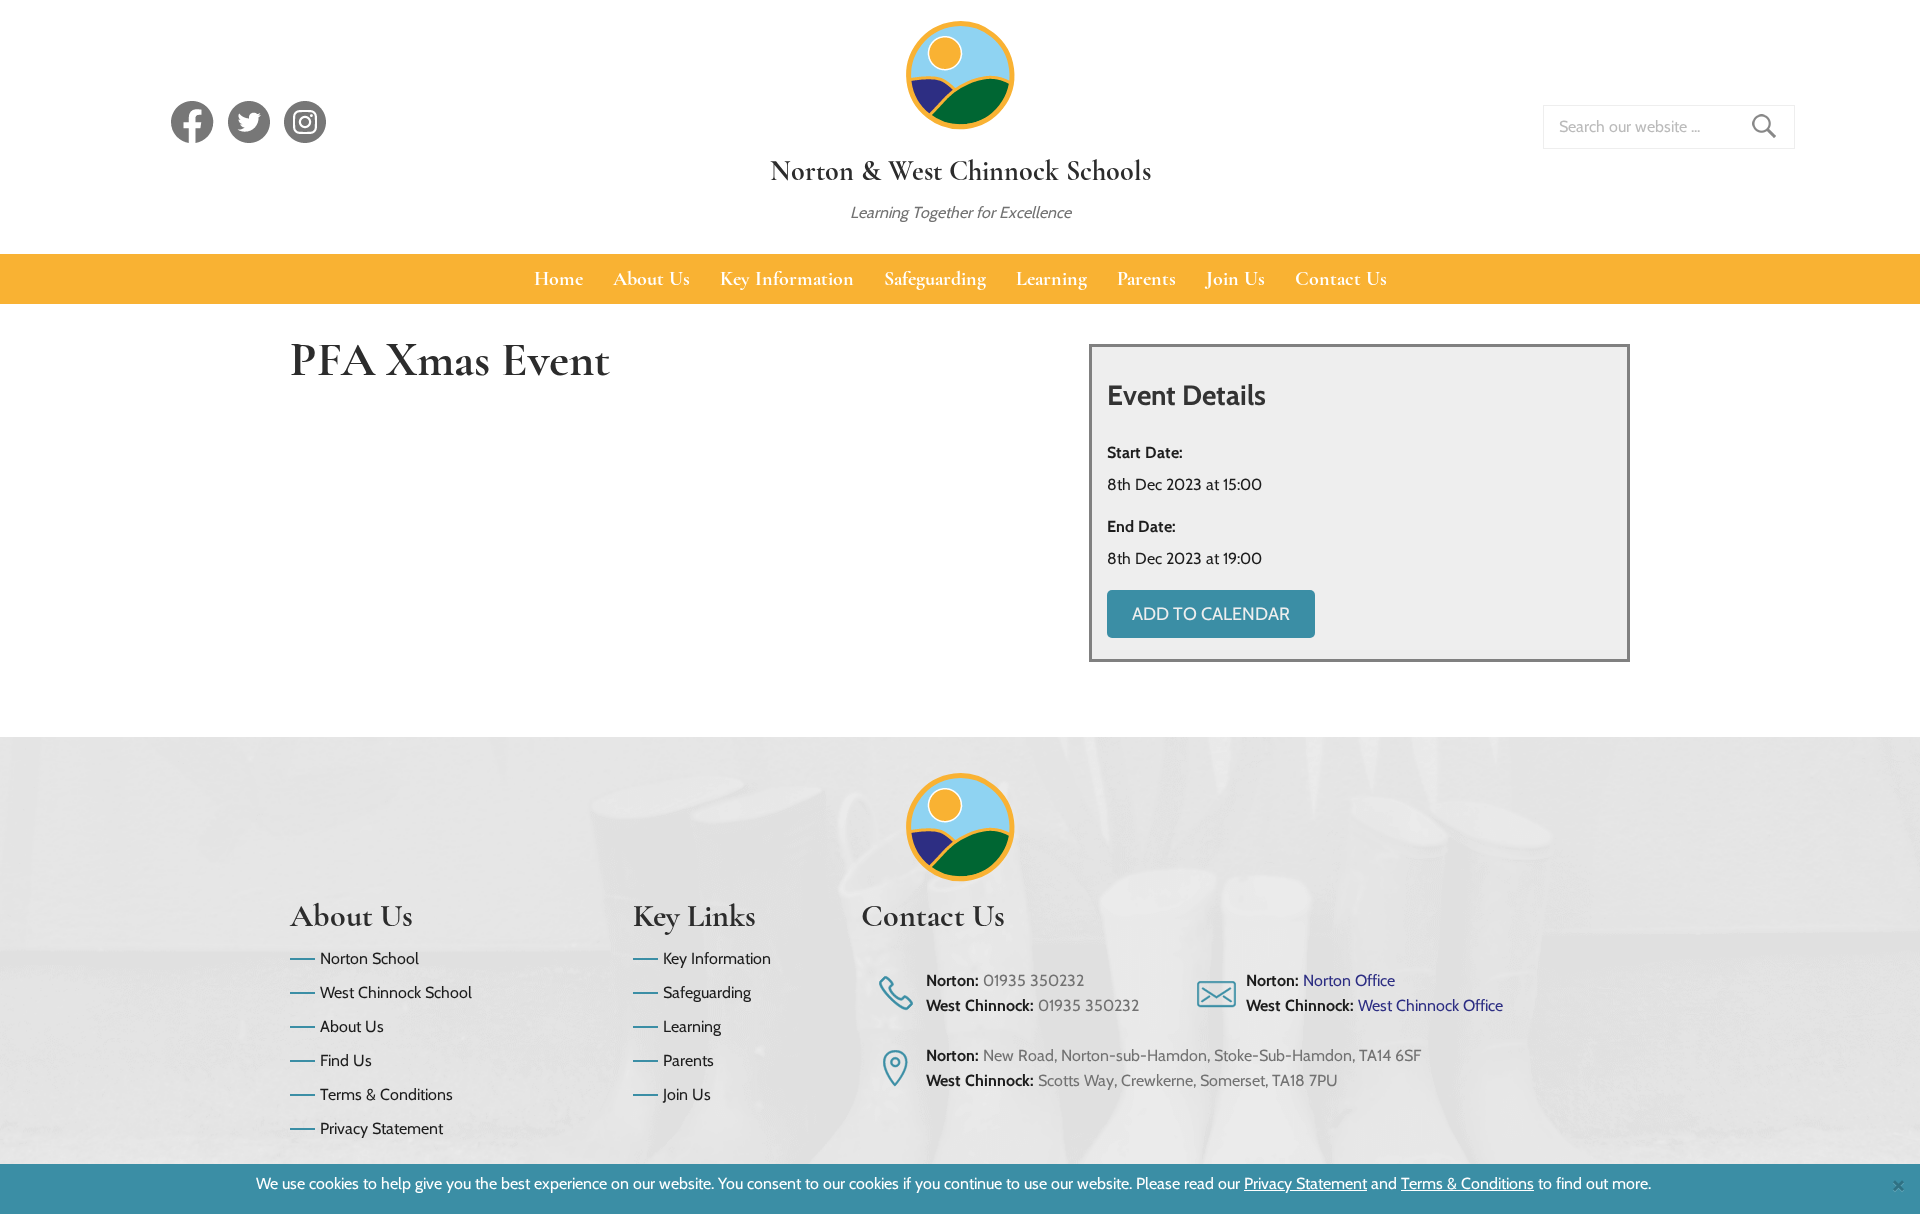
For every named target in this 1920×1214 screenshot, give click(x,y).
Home (558, 279)
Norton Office (1349, 980)
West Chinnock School (396, 992)
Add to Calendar (1211, 614)
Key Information (787, 279)
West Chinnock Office (1430, 1005)
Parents (1146, 279)
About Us (651, 279)
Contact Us (1341, 279)
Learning (1051, 279)
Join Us (1235, 279)
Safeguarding (935, 279)
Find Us (346, 1060)
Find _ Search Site (1764, 126)
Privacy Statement (381, 1128)
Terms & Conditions (386, 1094)
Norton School (369, 958)
